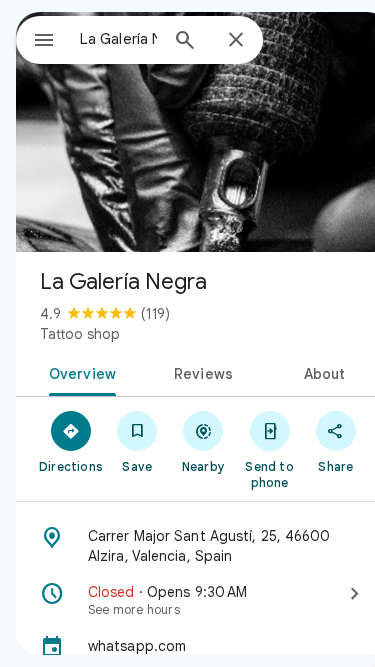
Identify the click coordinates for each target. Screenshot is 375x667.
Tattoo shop (80, 334)
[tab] (79, 372)
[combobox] (118, 39)
